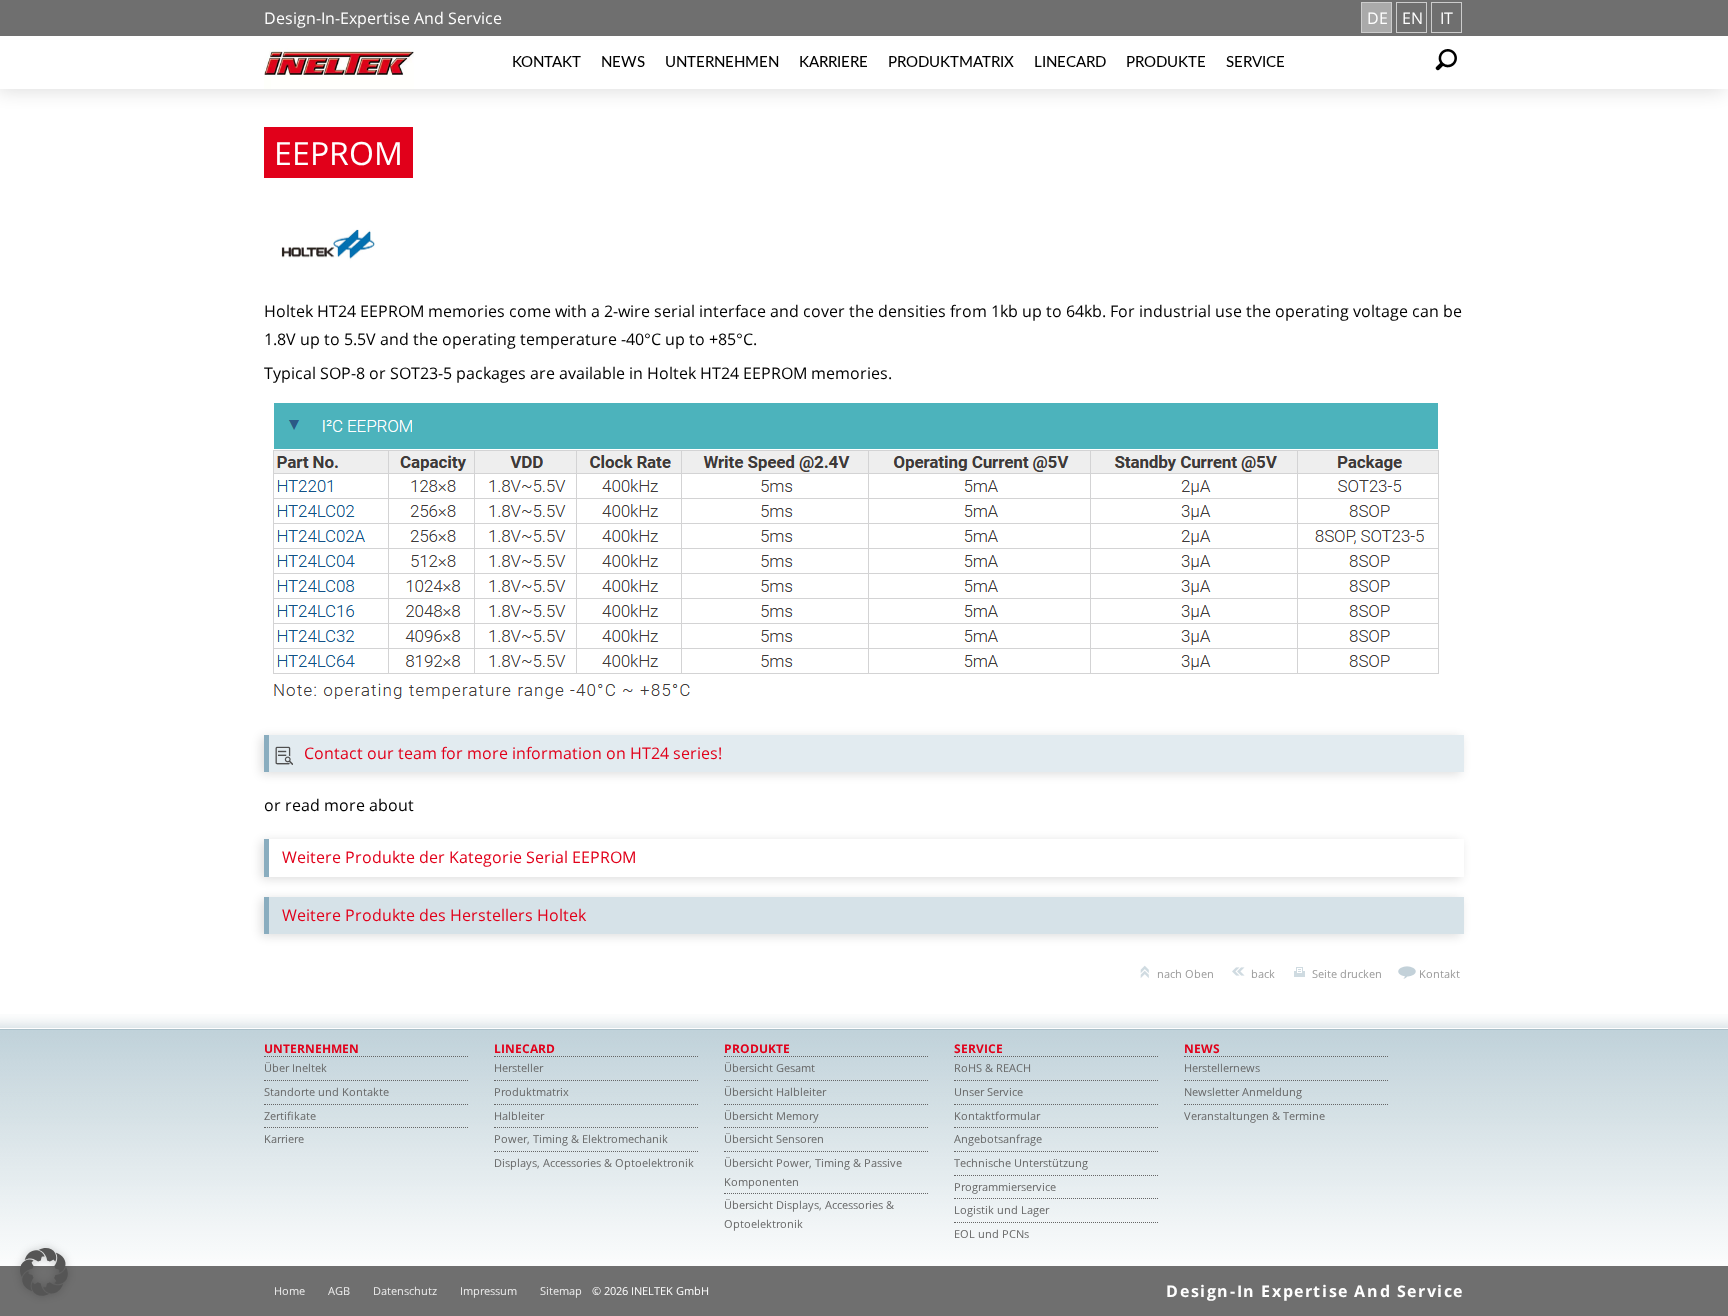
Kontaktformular (997, 1115)
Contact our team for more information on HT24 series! (513, 753)
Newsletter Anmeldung (1243, 1091)
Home (289, 1290)
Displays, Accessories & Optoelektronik (594, 1162)
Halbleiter (519, 1115)
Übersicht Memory (771, 1115)
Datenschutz (405, 1290)
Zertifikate (290, 1115)
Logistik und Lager (1001, 1209)
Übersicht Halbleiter (775, 1091)
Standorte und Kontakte (326, 1091)
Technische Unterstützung (1021, 1162)
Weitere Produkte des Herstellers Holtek (434, 915)
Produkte (1166, 62)
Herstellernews (1222, 1067)
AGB (339, 1290)
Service (1255, 62)
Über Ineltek (295, 1067)
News (623, 62)
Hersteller (518, 1067)
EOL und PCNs (991, 1233)
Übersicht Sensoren (774, 1138)
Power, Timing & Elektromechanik (581, 1138)
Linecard (1070, 62)
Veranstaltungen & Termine (1254, 1115)
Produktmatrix (951, 62)
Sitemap (561, 1290)
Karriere (833, 62)
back (1263, 973)
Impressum (488, 1290)
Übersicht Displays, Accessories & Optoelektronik (809, 1214)
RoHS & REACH (992, 1067)
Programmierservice (1005, 1186)
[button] (44, 1272)
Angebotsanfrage (998, 1138)
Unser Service (988, 1091)
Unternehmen (722, 62)
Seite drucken (1347, 973)
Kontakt (546, 62)
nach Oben (1185, 973)
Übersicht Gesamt (769, 1067)
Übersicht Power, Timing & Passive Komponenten (813, 1172)
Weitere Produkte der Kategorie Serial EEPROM (459, 857)
